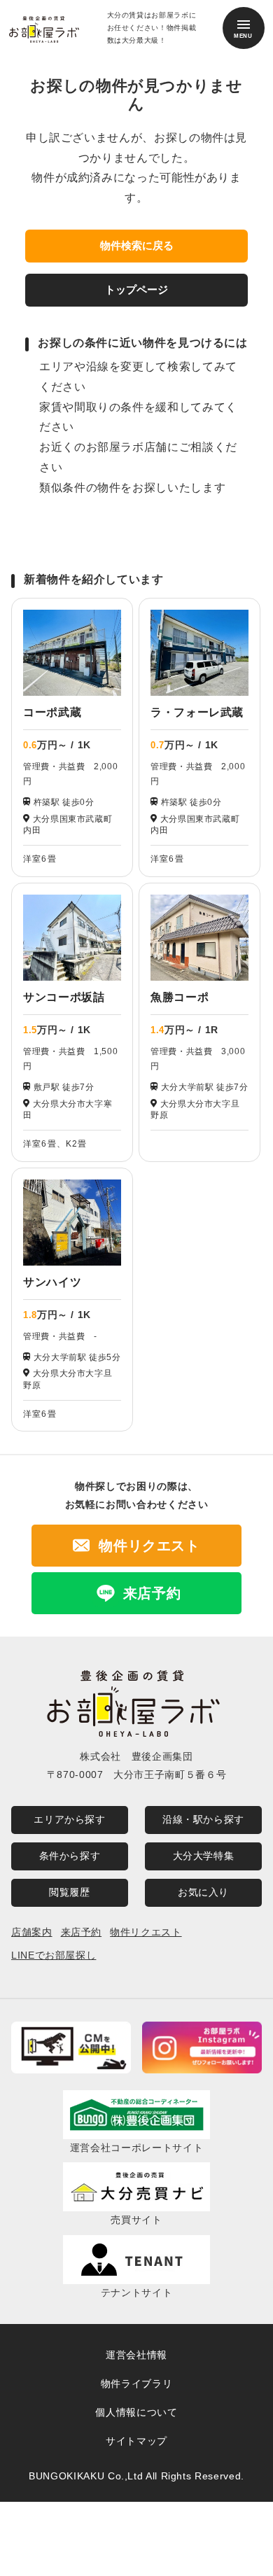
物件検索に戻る (137, 245)
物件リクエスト (146, 1932)
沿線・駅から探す (203, 1819)
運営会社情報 (136, 2355)
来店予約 (82, 1932)
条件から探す (70, 1856)
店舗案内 (32, 1932)
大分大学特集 (204, 1856)
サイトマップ (136, 2441)
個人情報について (136, 2412)
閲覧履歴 (70, 1892)
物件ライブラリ (136, 2383)
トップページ (136, 289)
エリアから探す (69, 1819)
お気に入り (203, 1892)
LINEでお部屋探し (54, 1955)
